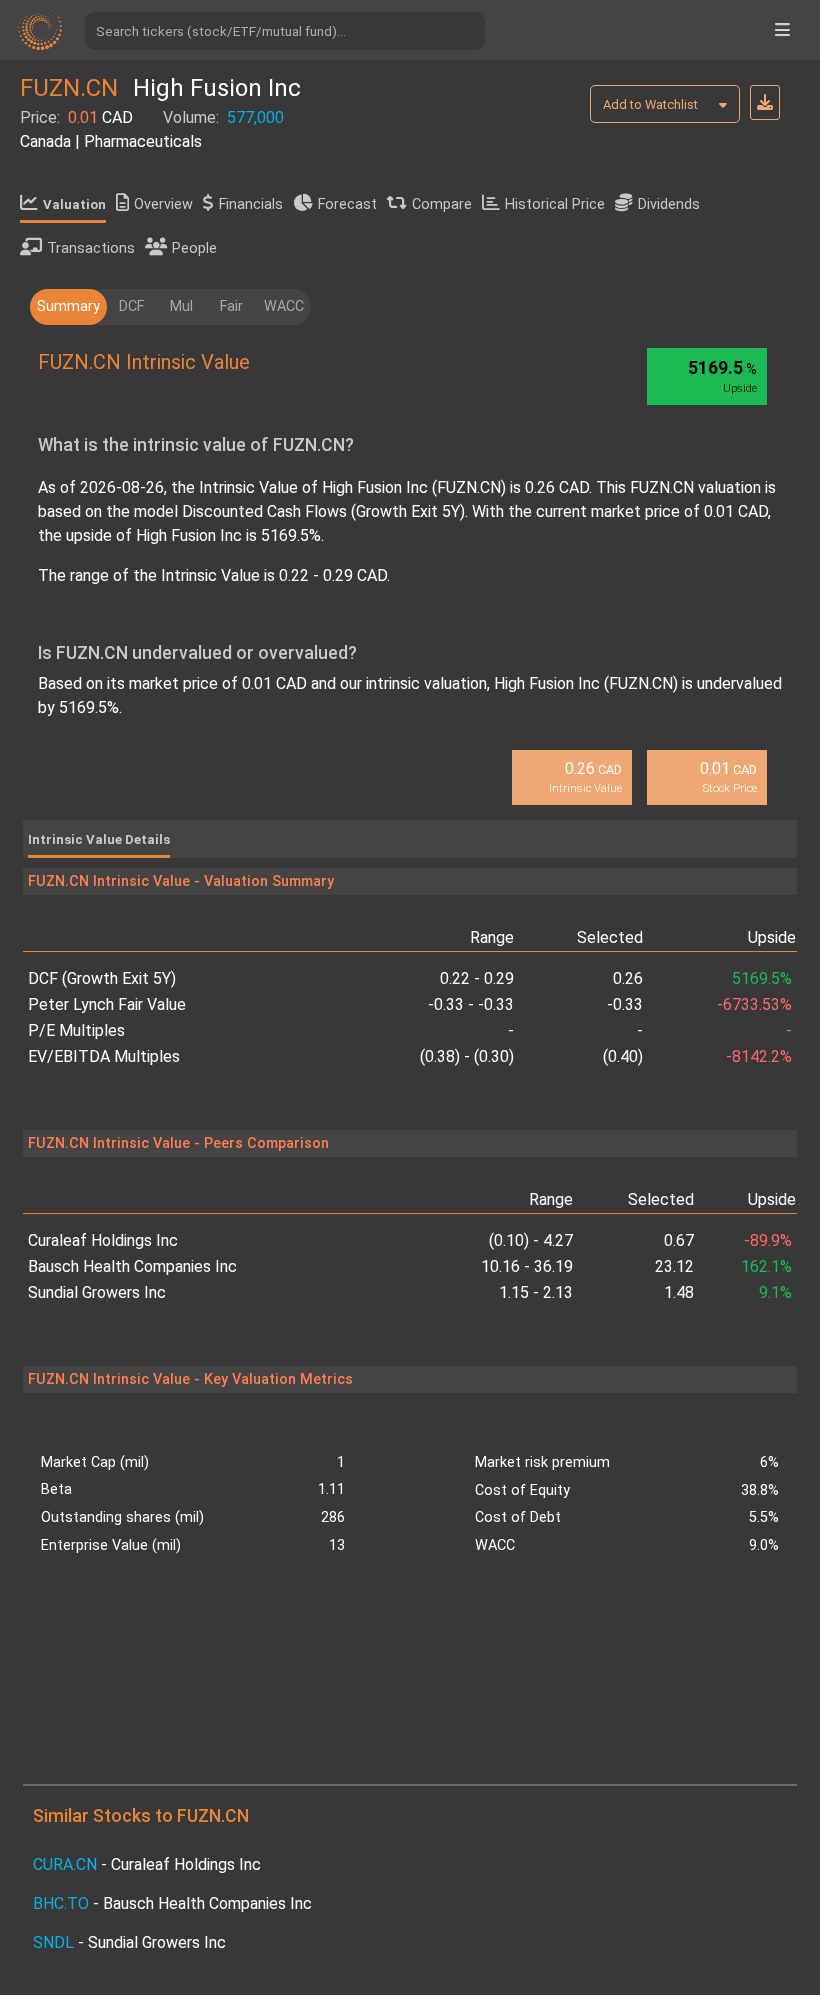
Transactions (91, 248)
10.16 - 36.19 (527, 1266)
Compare (442, 204)
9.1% (775, 1292)
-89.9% (768, 1240)
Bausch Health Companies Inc (132, 1266)
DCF (131, 306)
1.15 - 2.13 (536, 1292)
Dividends (669, 204)
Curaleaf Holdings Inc (103, 1240)
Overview (163, 204)
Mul (181, 306)
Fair (231, 306)
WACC (284, 306)
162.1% (766, 1266)
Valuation (74, 204)
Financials (251, 204)
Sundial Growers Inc (97, 1292)
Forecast (347, 204)
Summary (68, 306)
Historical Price (555, 204)
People (194, 248)
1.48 (679, 1292)
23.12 (674, 1266)
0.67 (679, 1240)
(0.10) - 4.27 (531, 1240)
